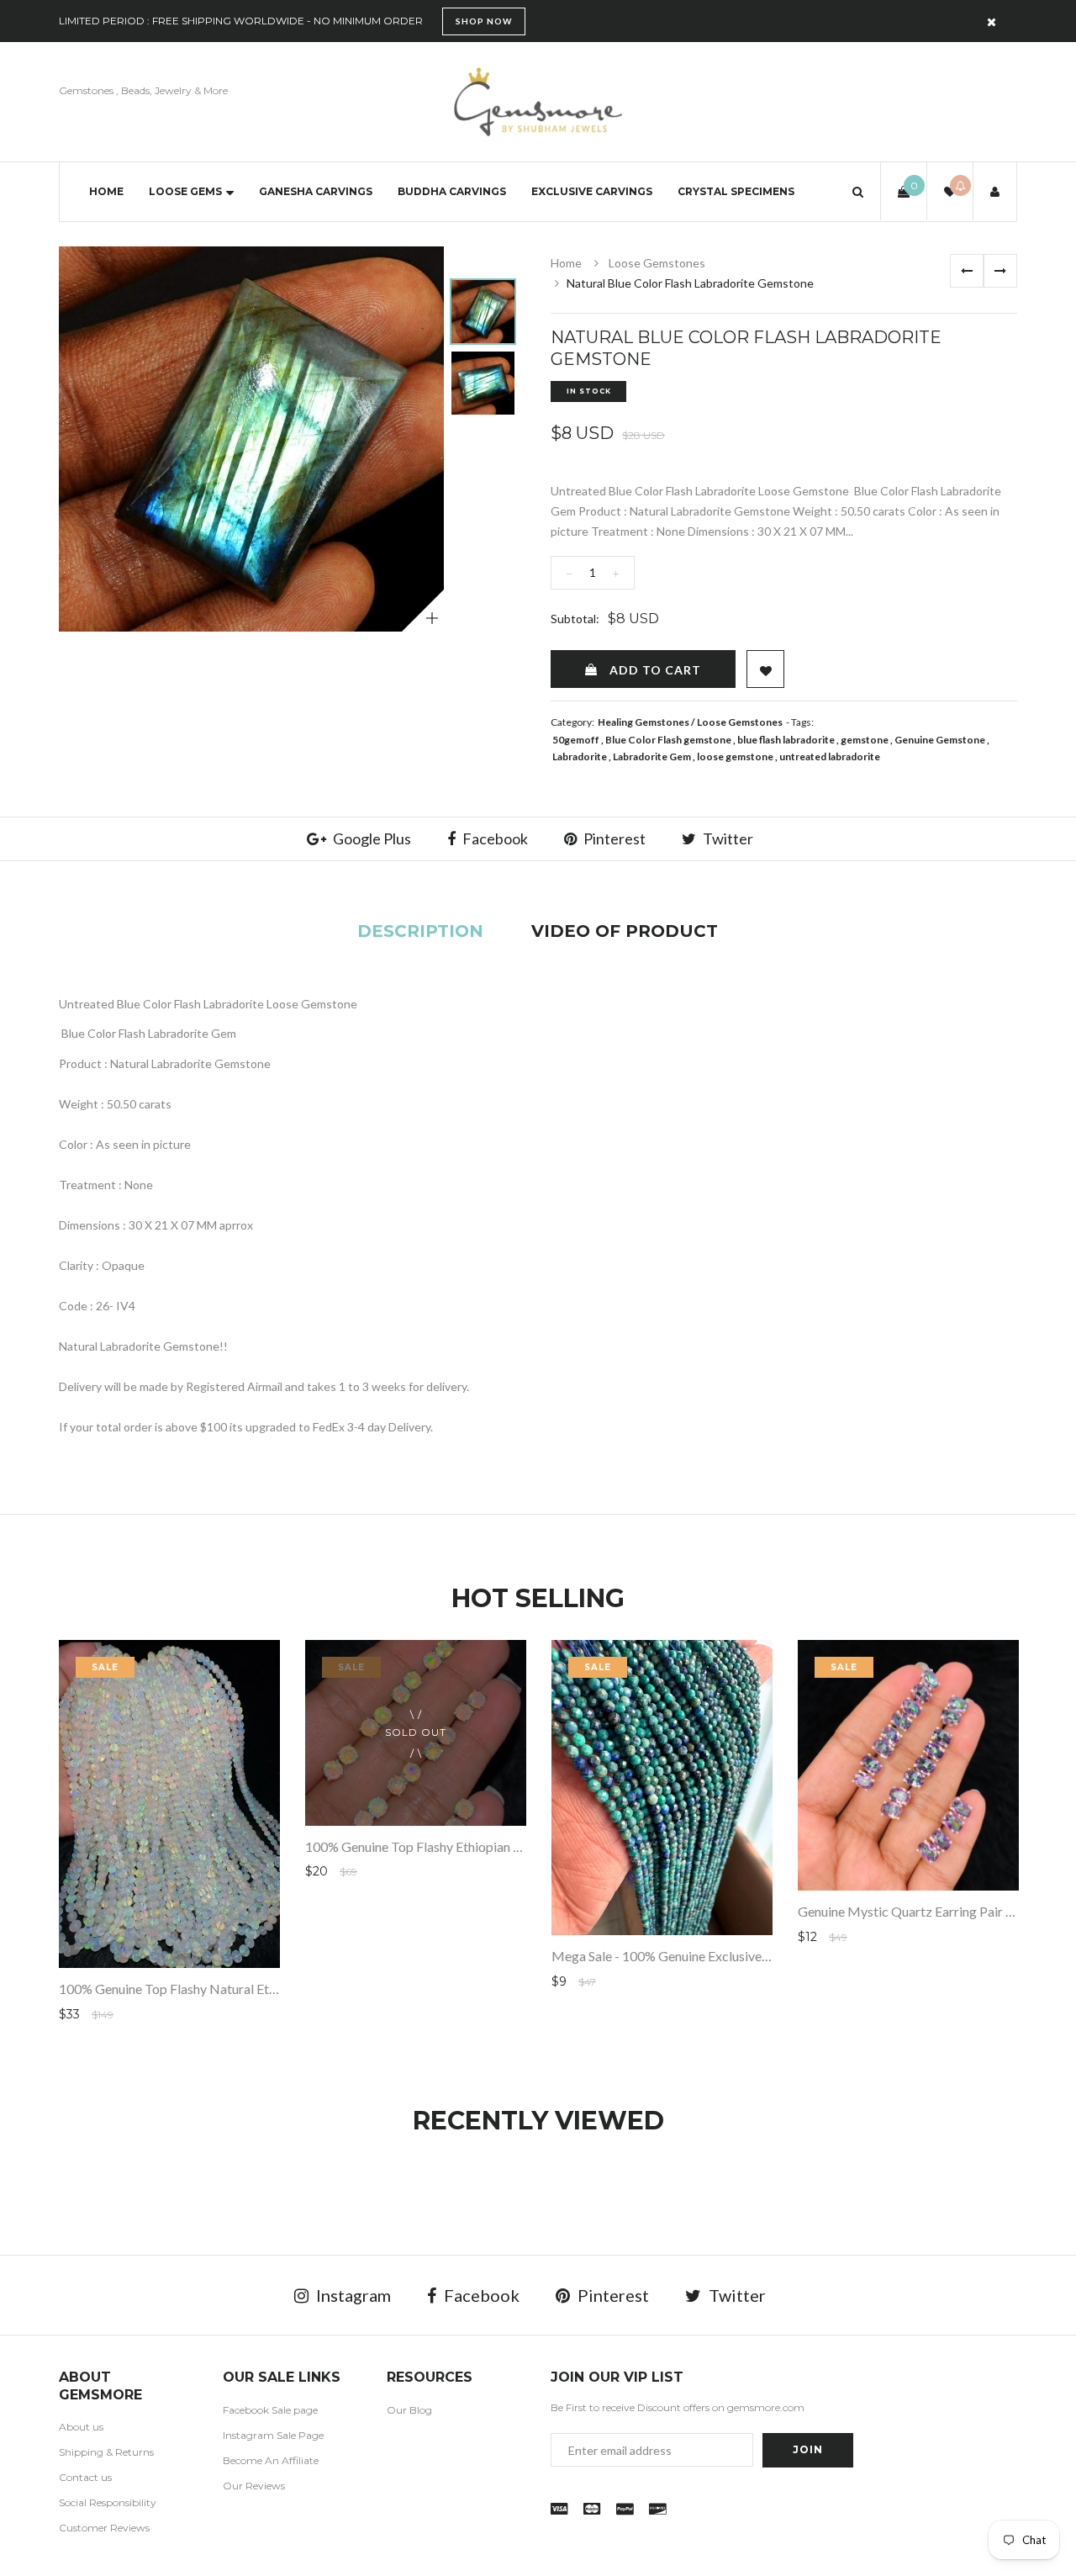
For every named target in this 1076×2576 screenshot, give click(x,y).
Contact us (85, 2477)
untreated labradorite (830, 756)
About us (81, 2427)
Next (1000, 271)
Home (106, 191)
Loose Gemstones (657, 263)
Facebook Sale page (270, 2410)
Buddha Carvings (452, 191)
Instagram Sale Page (273, 2435)
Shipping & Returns (106, 2452)
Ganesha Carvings (316, 191)
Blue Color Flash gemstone (668, 740)
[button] (858, 191)
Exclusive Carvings (592, 191)
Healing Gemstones (643, 722)
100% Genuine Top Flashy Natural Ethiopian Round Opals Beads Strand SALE (279, 1989)
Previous (967, 271)
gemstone (865, 740)
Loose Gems (185, 191)
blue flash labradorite (786, 740)
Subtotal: (575, 619)
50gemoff (576, 740)
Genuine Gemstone (940, 740)
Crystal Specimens (736, 191)
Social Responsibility (108, 2502)
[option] (251, 439)
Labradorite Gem (652, 756)
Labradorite (580, 756)
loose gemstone (735, 756)
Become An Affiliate (271, 2460)
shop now (484, 21)
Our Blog (409, 2410)
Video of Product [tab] (625, 931)
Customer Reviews (104, 2528)
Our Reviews (254, 2486)
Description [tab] (420, 931)
